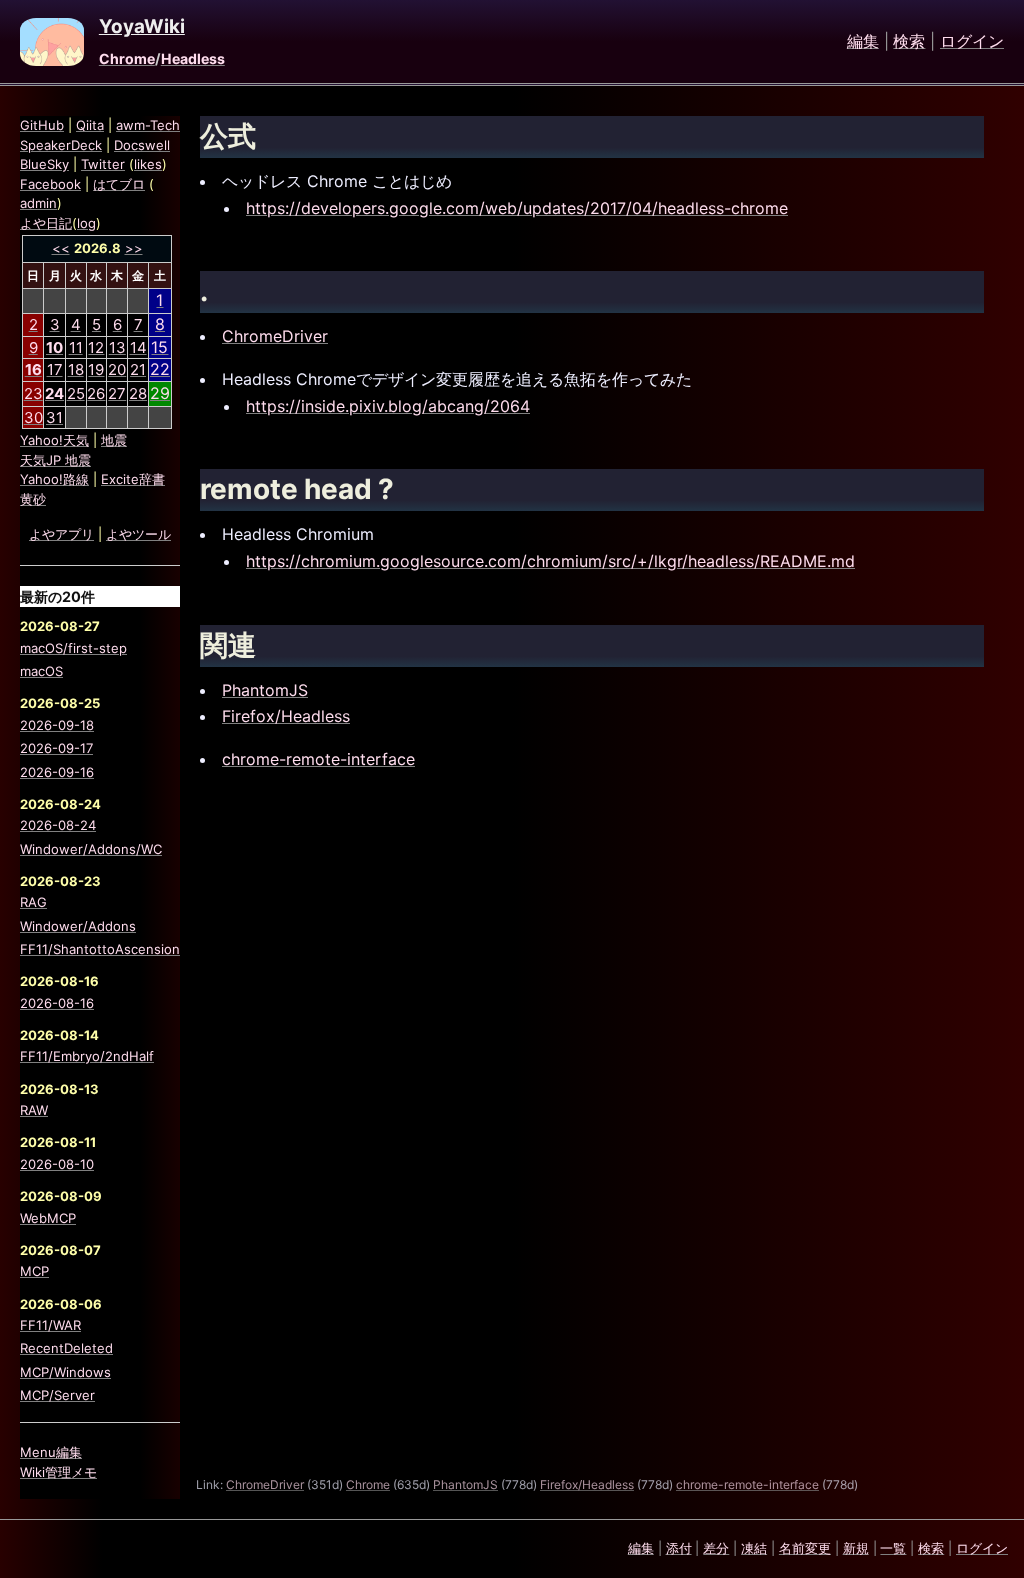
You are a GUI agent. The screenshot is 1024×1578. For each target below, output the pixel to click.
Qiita (90, 125)
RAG (33, 902)
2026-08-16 (57, 1003)
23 (33, 393)
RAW (34, 1110)
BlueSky (44, 164)
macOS (41, 671)
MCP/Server (57, 1395)
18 (76, 369)
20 (117, 369)
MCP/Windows (65, 1372)
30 (33, 417)
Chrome (127, 58)
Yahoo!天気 (54, 440)
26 (96, 393)
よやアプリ (61, 534)
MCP (34, 1271)
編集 (863, 42)
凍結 (754, 1548)
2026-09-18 (57, 725)
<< (61, 248)
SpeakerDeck (61, 145)
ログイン (972, 42)
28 (138, 393)
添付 (679, 1548)
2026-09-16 (57, 772)
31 (54, 417)
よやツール (138, 534)
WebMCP (48, 1218)
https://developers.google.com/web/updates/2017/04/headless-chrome (517, 208)
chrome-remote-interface (318, 759)
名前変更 (805, 1548)
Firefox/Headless (286, 716)
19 (96, 369)
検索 (909, 42)
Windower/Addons (78, 926)
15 (159, 347)
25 (76, 393)
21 (138, 369)
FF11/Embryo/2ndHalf (87, 1056)
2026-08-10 (57, 1164)
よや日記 (46, 223)
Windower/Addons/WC (91, 849)
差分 (716, 1548)
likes (148, 164)
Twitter (103, 164)
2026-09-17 (56, 748)
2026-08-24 (58, 825)
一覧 (893, 1548)
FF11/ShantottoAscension (100, 949)
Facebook (50, 184)
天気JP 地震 (55, 460)
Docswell (142, 145)
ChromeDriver (275, 336)
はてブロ (119, 184)
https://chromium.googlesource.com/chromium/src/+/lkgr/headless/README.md (550, 561)
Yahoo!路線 (54, 479)
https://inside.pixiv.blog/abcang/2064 (388, 406)
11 (76, 347)
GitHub (42, 125)
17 (55, 369)
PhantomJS (265, 690)
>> (134, 248)
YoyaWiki (142, 27)
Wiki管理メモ (58, 1472)
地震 (114, 440)
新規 (856, 1548)
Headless (193, 58)
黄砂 (33, 499)
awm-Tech (148, 125)
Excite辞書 (133, 479)
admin (38, 203)
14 (138, 347)
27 (117, 393)
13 (117, 347)
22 (160, 369)
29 (160, 393)
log (86, 223)
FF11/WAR (50, 1325)
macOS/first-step (73, 648)
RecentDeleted (66, 1348)
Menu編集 (51, 1452)
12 (96, 347)
